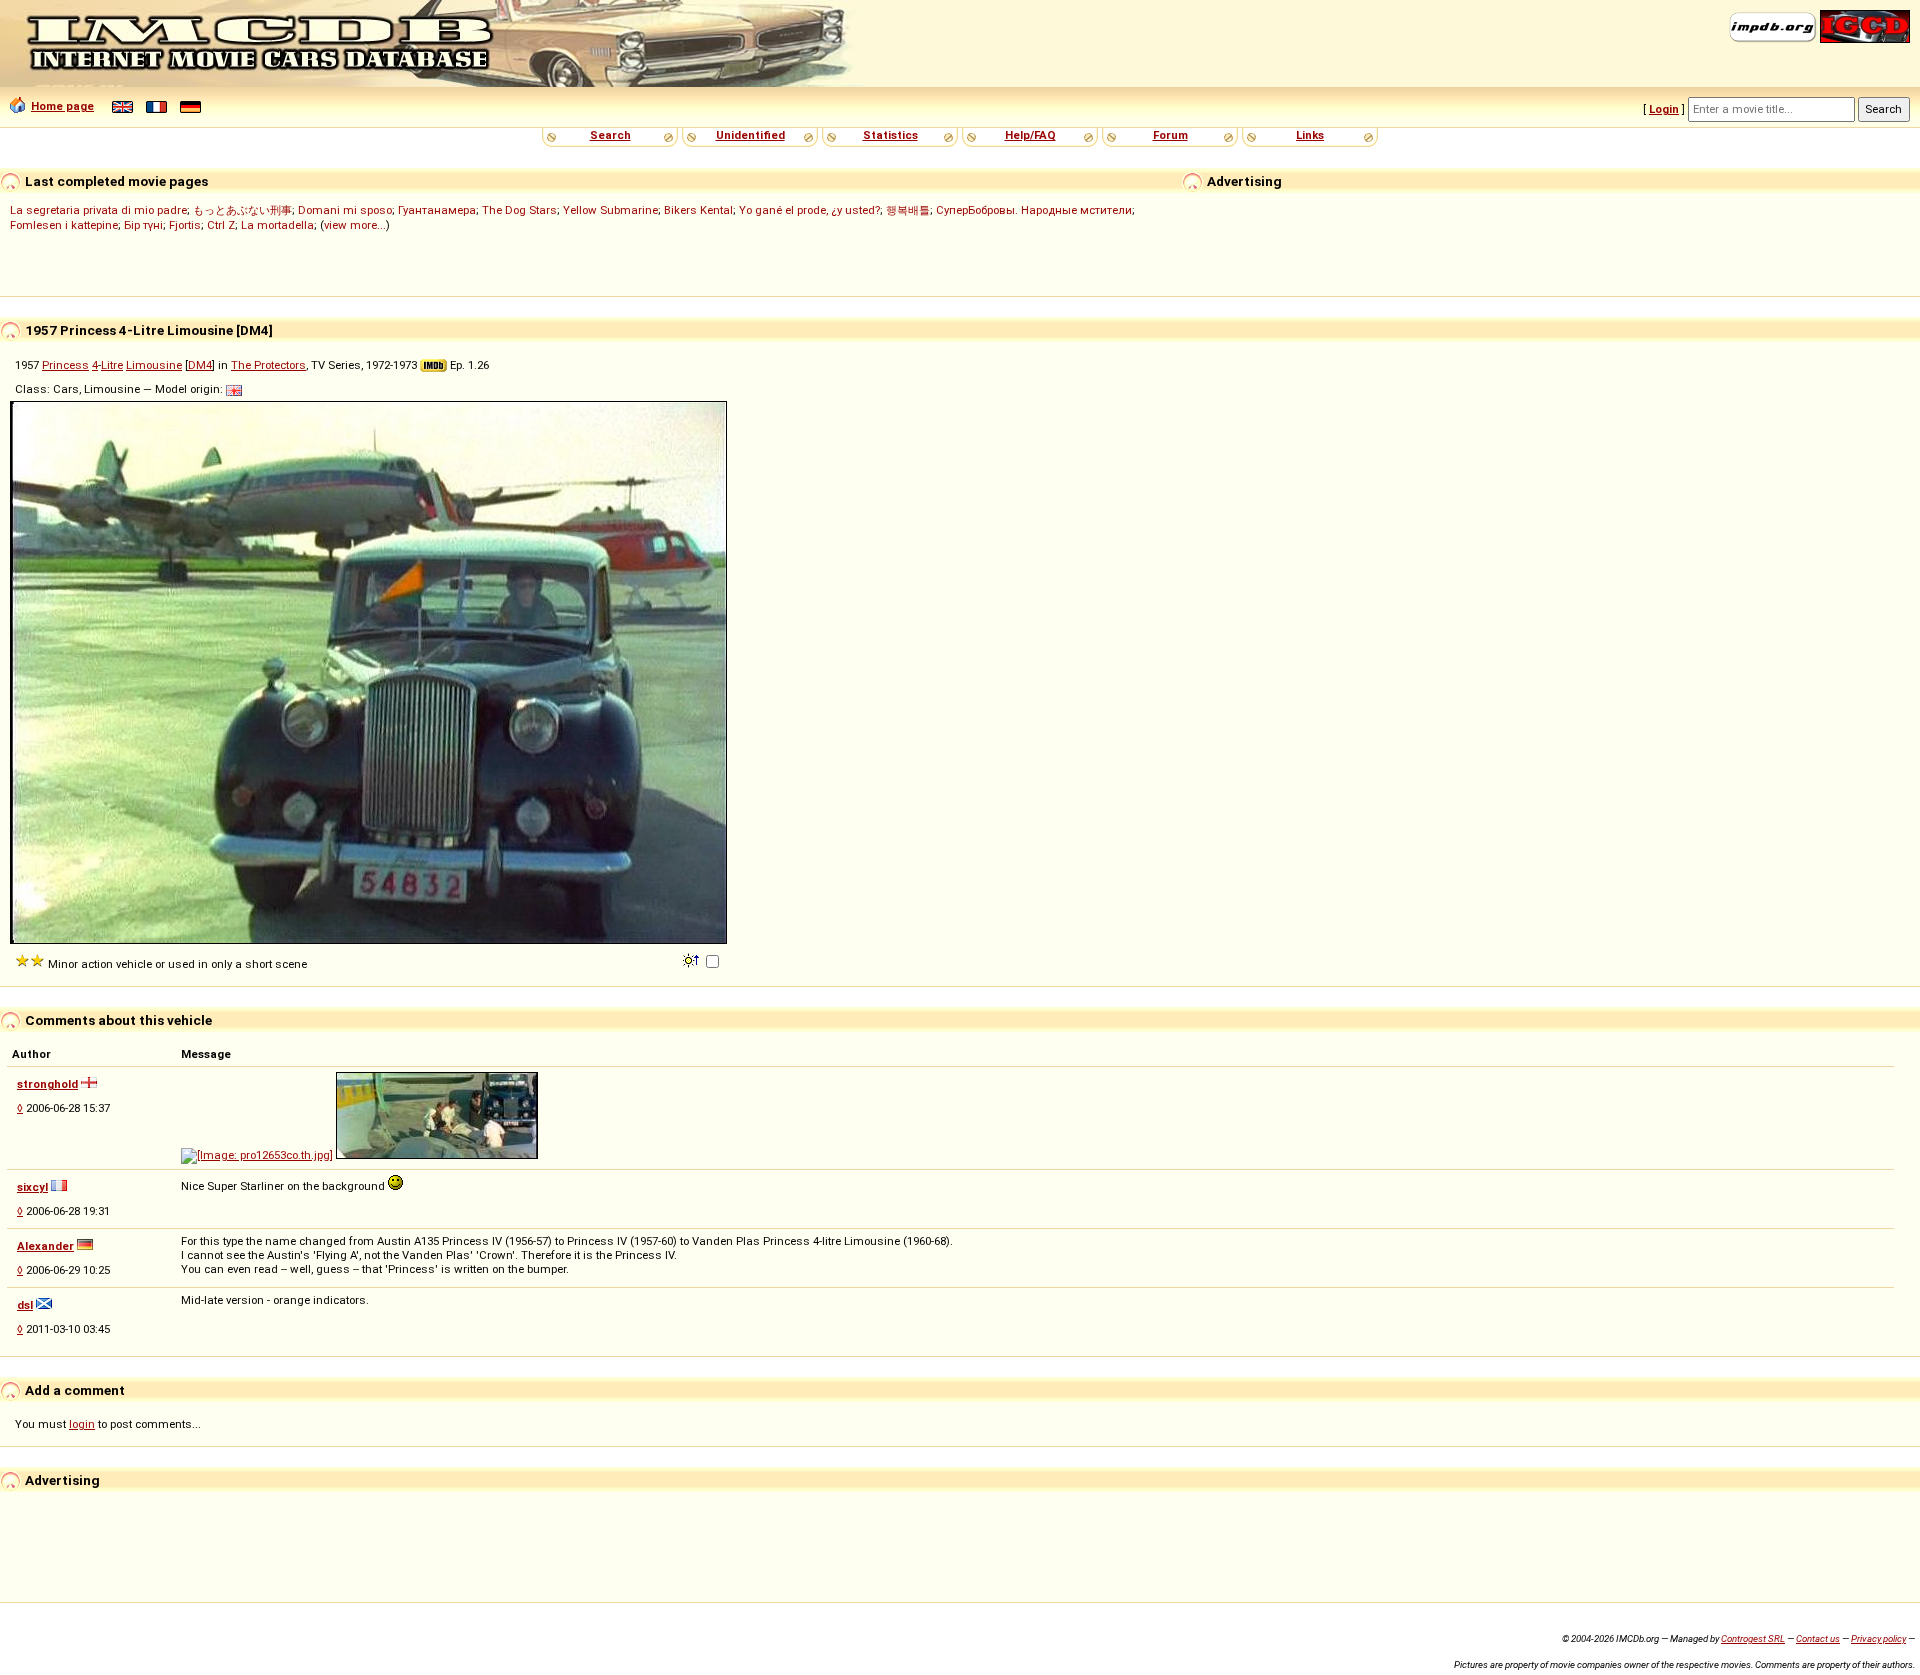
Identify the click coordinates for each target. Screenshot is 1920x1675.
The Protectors (268, 365)
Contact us (1818, 1638)
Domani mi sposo (345, 210)
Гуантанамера (437, 210)
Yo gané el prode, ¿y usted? (809, 210)
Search (610, 135)
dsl (25, 1305)
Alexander (45, 1246)
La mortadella (277, 225)
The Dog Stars (519, 210)
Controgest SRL (1753, 1638)
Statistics (890, 135)
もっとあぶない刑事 (242, 210)
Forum (1170, 135)
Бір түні (143, 225)
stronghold (47, 1084)
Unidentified (750, 135)
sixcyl (32, 1187)
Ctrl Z (221, 225)
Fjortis (185, 225)
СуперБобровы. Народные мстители (1034, 210)
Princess (65, 365)
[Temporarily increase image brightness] (692, 959)
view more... (355, 225)
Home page (62, 106)
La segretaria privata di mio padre (98, 210)
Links (1310, 135)
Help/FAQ (1030, 135)
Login (1664, 109)
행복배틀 (908, 210)
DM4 (200, 365)
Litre (112, 365)
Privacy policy (1878, 1638)
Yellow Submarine (610, 210)
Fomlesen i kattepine (64, 225)
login (82, 1424)
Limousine (154, 365)
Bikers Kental (698, 210)
